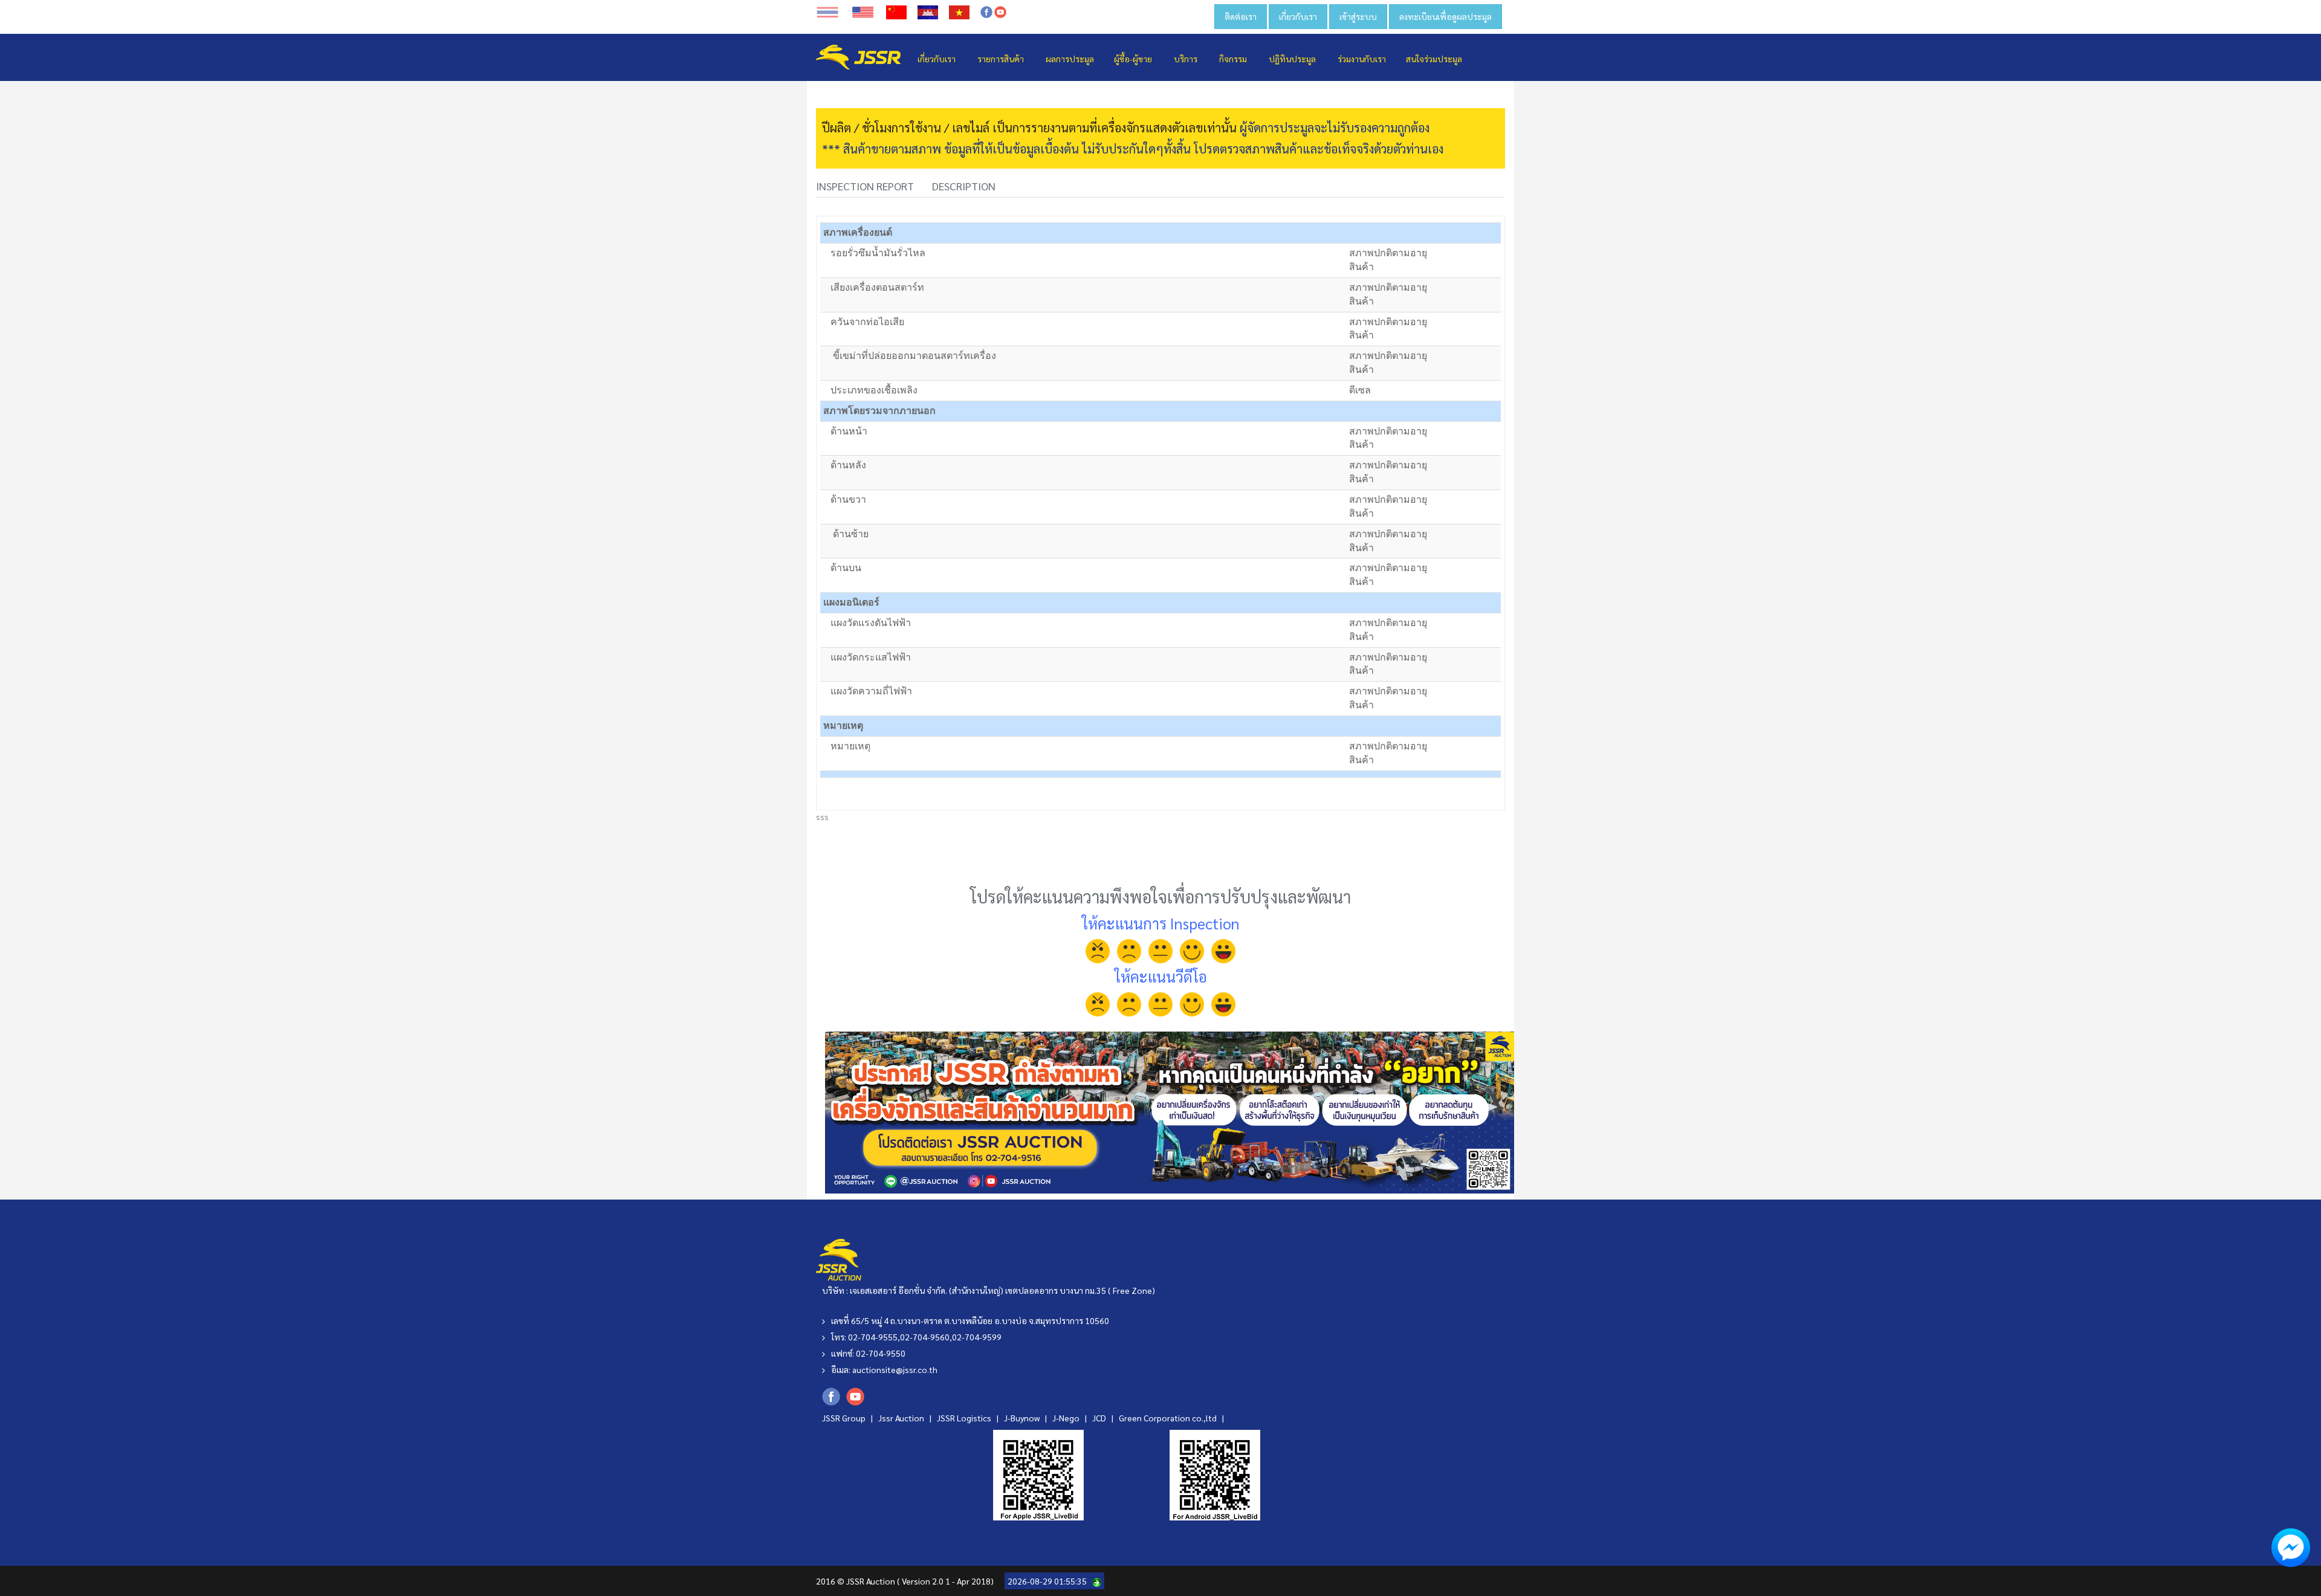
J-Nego (1067, 1418)
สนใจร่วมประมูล (1434, 59)
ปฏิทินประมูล (1292, 59)
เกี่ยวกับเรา (1298, 16)
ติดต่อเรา (1241, 16)
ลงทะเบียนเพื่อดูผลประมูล (1445, 16)
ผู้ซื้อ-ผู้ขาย (1133, 59)
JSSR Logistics (965, 1418)
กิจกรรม (1233, 59)
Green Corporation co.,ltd (1169, 1418)
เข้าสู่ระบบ (1358, 16)
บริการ (1186, 59)
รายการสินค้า (1001, 59)
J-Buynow (1023, 1418)
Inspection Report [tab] (865, 186)
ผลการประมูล (1070, 59)
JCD (1100, 1418)
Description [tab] (964, 186)
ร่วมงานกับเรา (1362, 59)
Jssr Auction (902, 1418)
